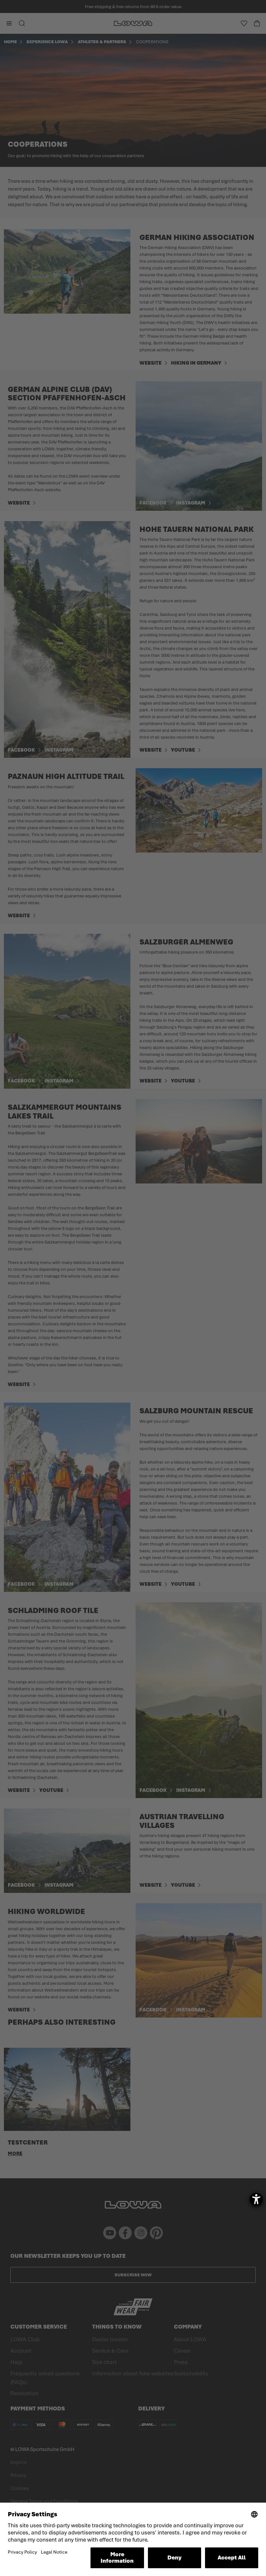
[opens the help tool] (256, 2199)
